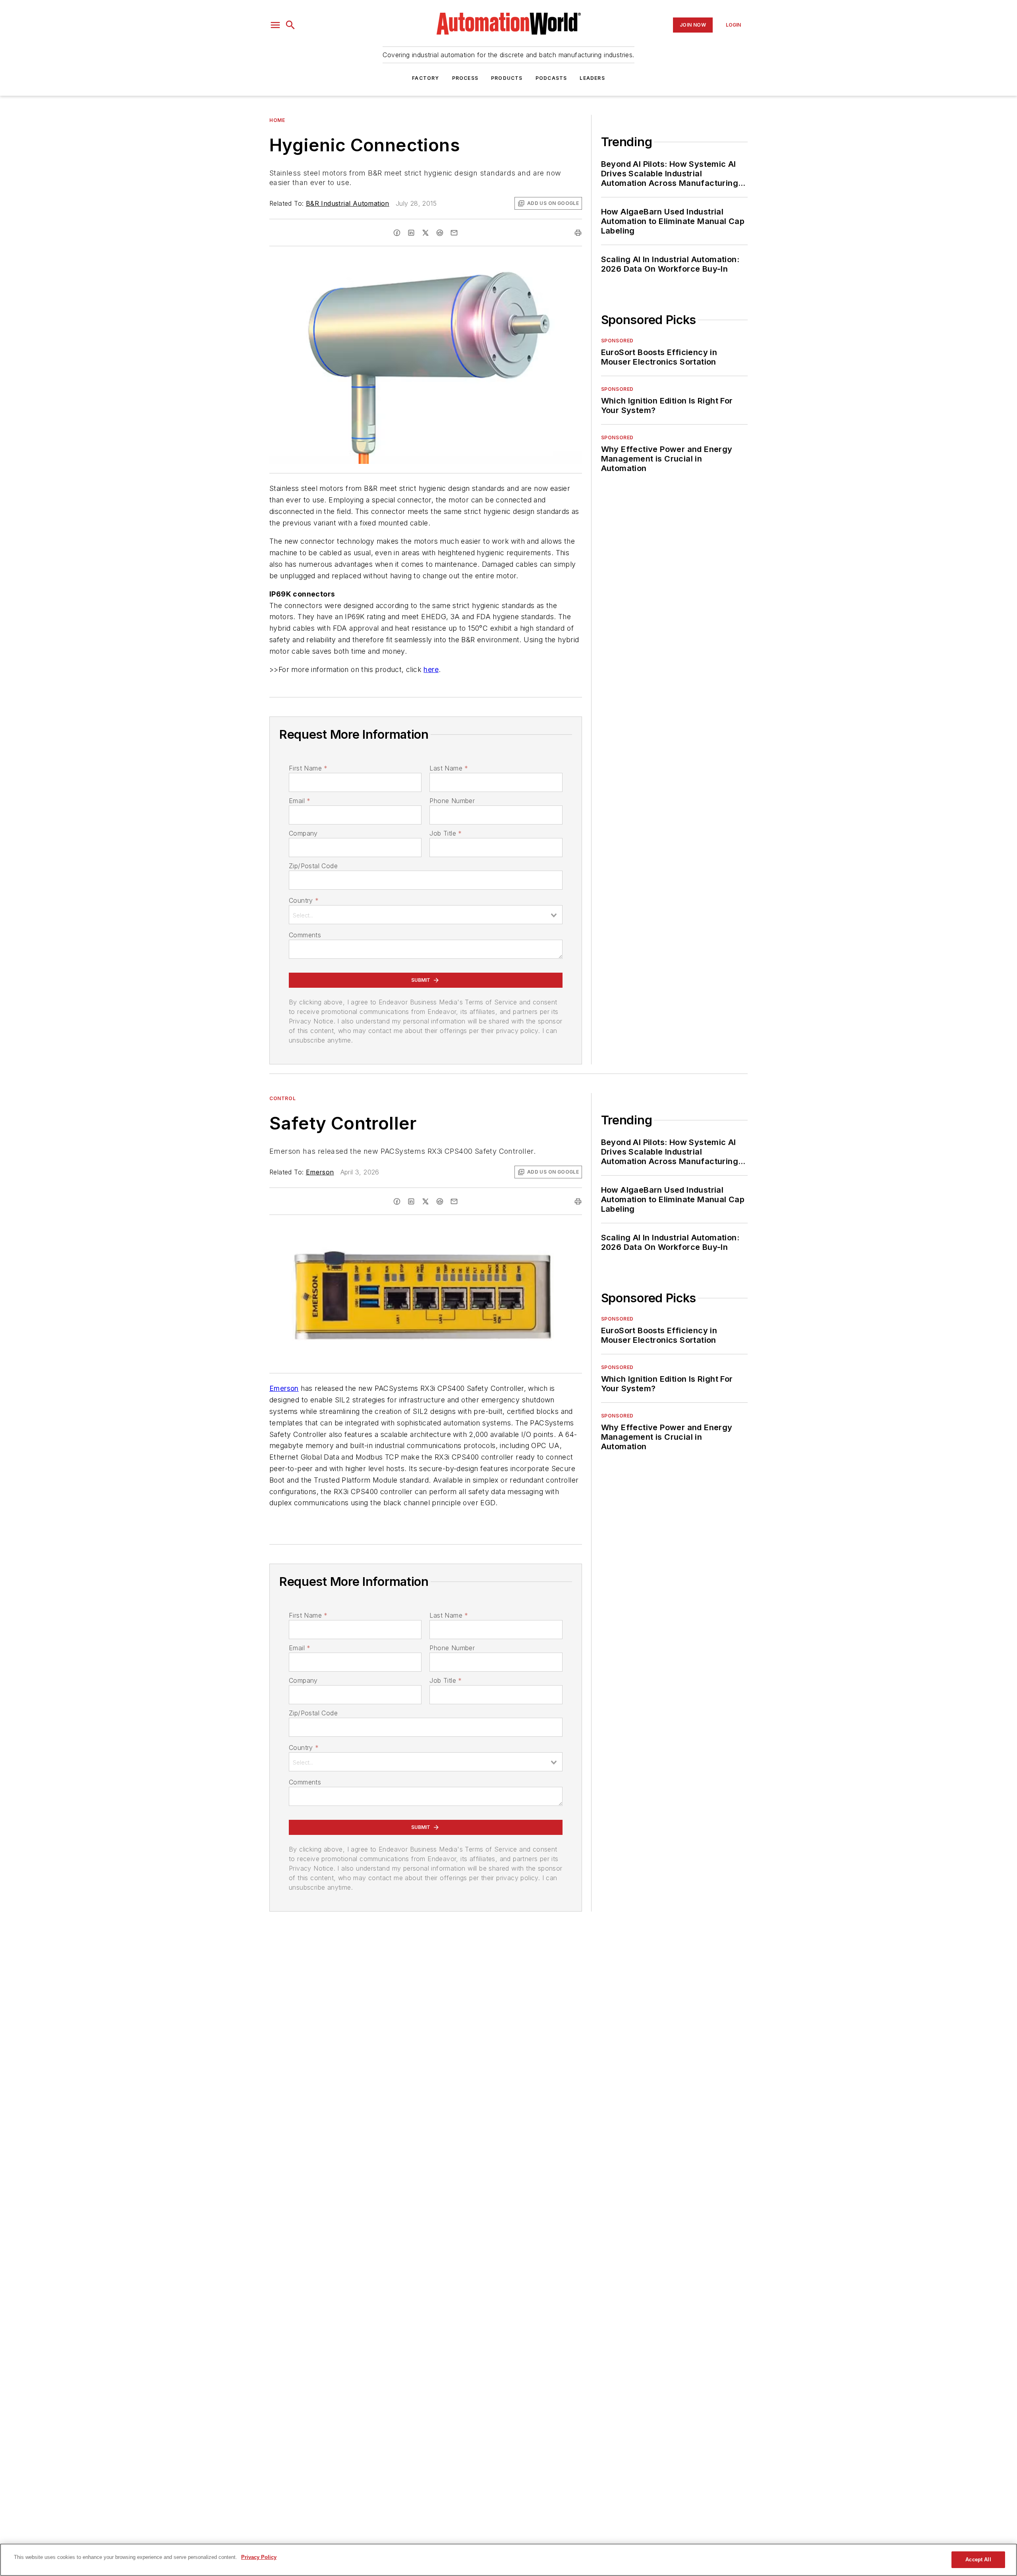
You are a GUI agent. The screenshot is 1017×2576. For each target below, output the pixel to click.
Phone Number (452, 801)
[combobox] (426, 915)
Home (277, 120)
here (431, 669)
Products (507, 78)
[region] (508, 2560)
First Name (308, 768)
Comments (305, 935)
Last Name (449, 768)
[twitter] (425, 233)
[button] (275, 25)
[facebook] (397, 233)
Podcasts (551, 78)
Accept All (978, 2560)
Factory (425, 78)
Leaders (592, 78)
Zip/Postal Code (313, 866)
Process (465, 78)
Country (304, 900)
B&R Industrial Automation (348, 203)
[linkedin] (411, 233)
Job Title (446, 833)
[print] (578, 233)
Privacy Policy (259, 2557)
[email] (454, 233)
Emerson (320, 1172)
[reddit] (440, 233)
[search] (290, 25)
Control (282, 1098)
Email (300, 801)
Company (303, 833)
